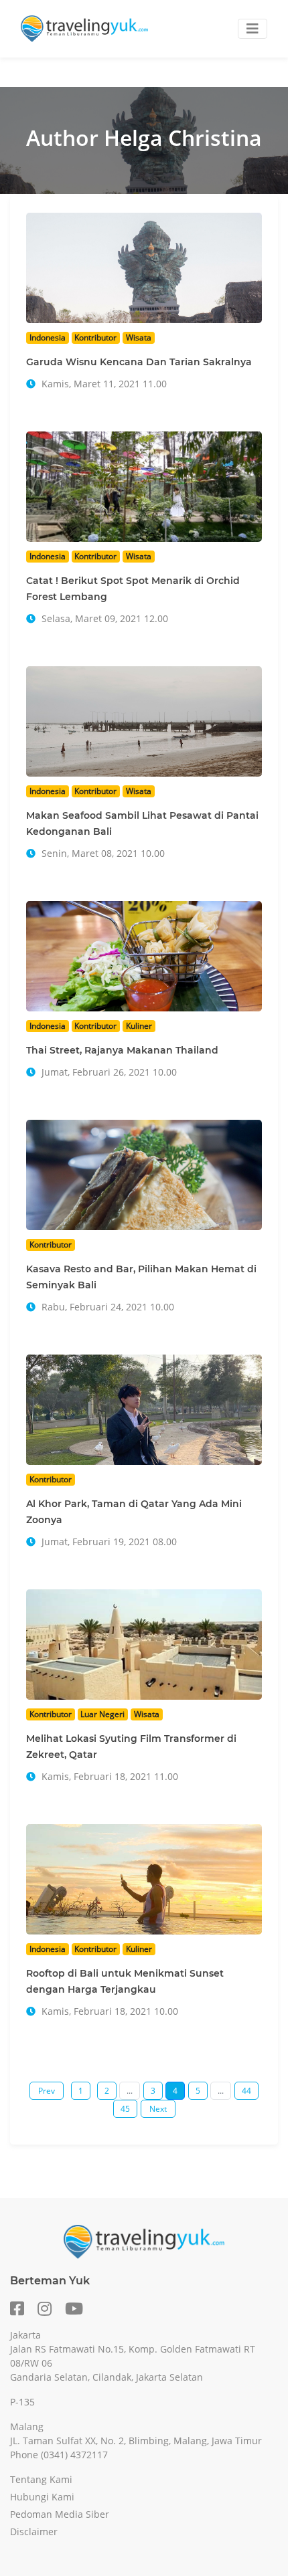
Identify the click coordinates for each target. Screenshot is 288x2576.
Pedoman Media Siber (60, 2514)
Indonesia (48, 337)
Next (158, 2109)
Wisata (139, 337)
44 (246, 2091)
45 (125, 2109)
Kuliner (139, 1026)
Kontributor (95, 337)
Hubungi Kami (42, 2497)
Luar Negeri (102, 1714)
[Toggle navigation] (253, 29)
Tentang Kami (41, 2479)
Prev (47, 2091)
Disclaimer (34, 2532)
